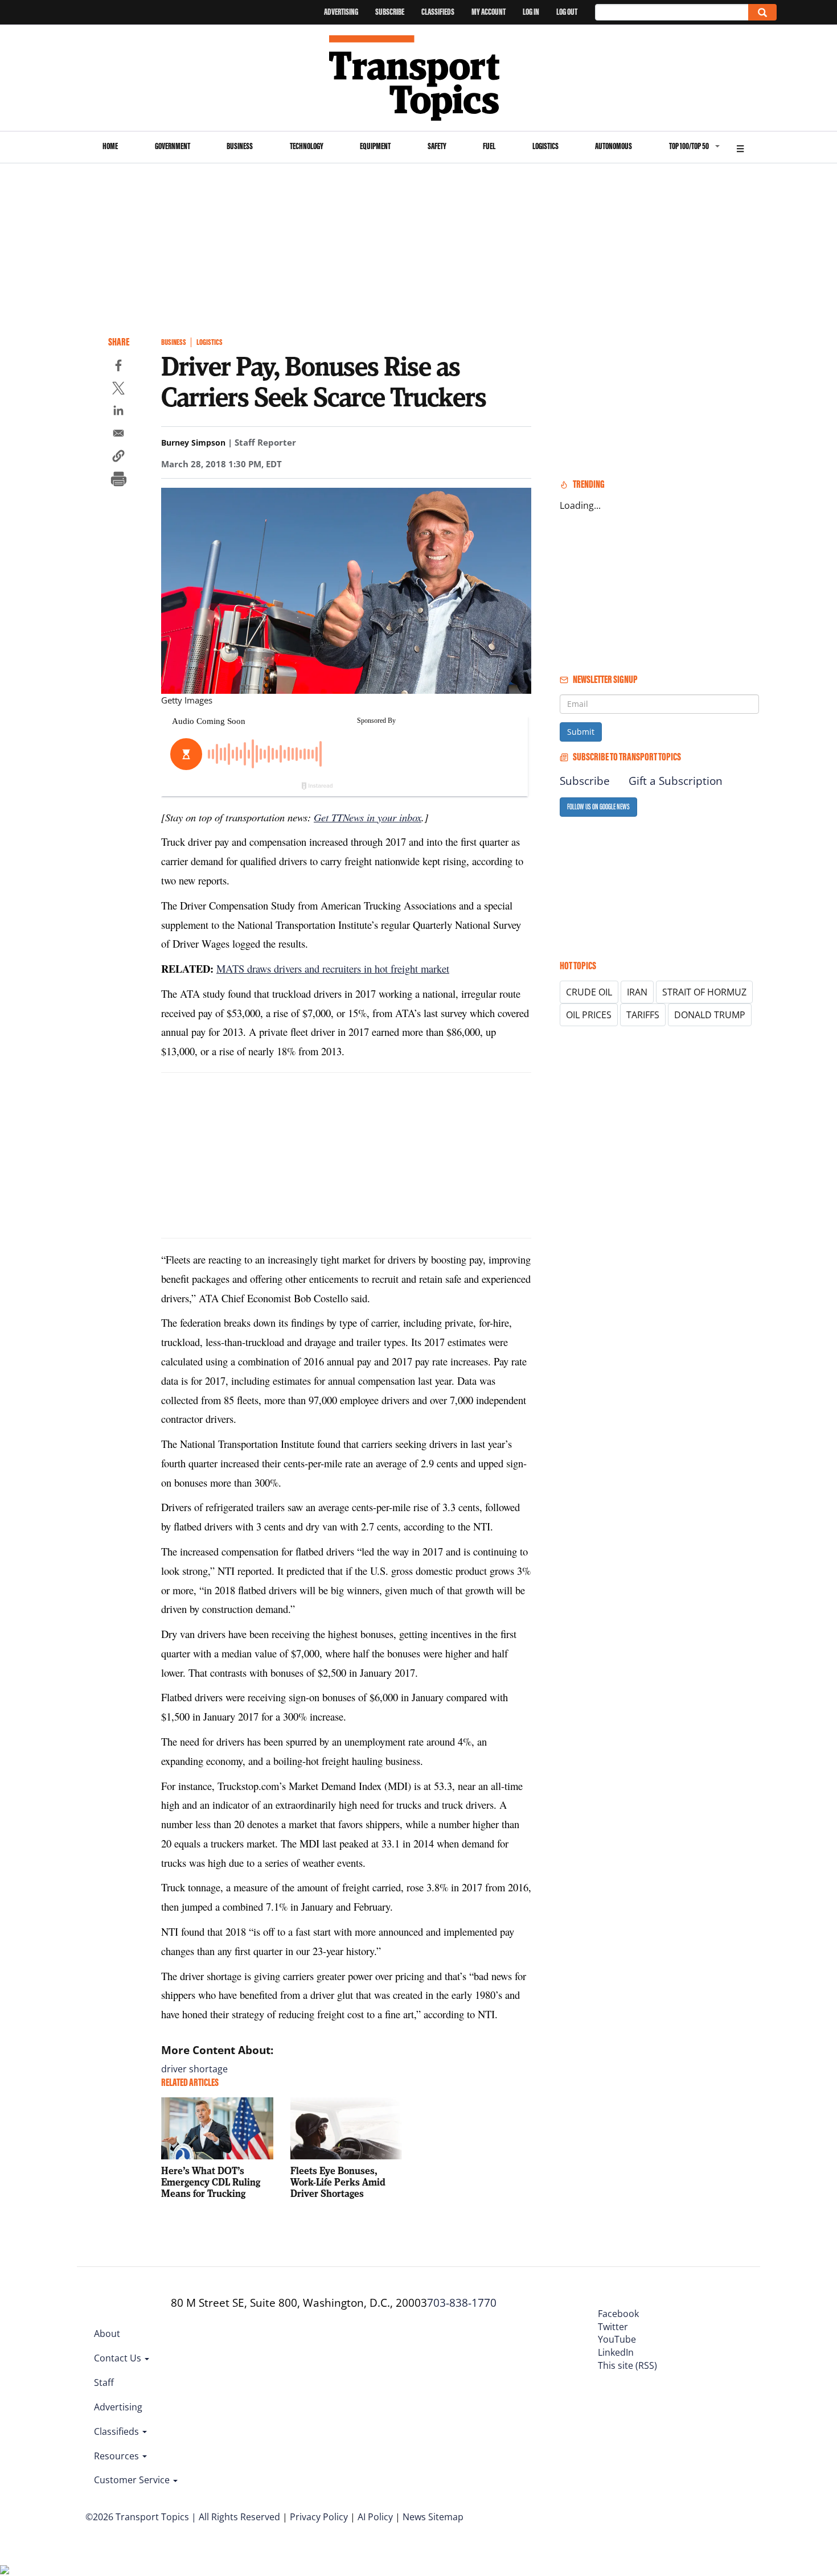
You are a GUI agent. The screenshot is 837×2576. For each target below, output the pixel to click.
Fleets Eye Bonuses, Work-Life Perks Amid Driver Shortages (338, 2182)
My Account (489, 12)
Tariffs (643, 1015)
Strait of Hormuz (704, 992)
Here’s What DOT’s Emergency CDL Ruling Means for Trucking (211, 2182)
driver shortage (194, 2069)
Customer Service (133, 2480)
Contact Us (119, 2358)
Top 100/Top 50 (689, 146)
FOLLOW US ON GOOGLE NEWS (598, 807)
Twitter (613, 2327)
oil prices (589, 1015)
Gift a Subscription (676, 781)
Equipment (375, 146)
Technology (307, 146)
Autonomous (614, 146)
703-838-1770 (462, 2303)
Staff (104, 2382)
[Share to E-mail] (118, 435)
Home (110, 146)
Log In (531, 12)
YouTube (617, 2339)
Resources (118, 2456)
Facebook (618, 2314)
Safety (437, 146)
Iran (637, 992)
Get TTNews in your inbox (368, 817)
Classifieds (438, 12)
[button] (118, 458)
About (107, 2334)
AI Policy (375, 2517)
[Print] (118, 480)
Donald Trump (710, 1015)
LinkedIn (616, 2352)
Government (173, 146)
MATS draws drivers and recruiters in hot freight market (333, 968)
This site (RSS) (627, 2365)
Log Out (567, 12)
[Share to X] (118, 390)
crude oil (589, 992)
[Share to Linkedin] (118, 412)
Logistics (545, 146)
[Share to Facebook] (118, 367)
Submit (581, 732)
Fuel (489, 146)
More (740, 147)
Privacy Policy (319, 2517)
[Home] (419, 78)
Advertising (341, 12)
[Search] (762, 12)
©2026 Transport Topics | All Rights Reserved (183, 2517)
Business (240, 146)
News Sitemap (433, 2517)
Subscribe (390, 12)
